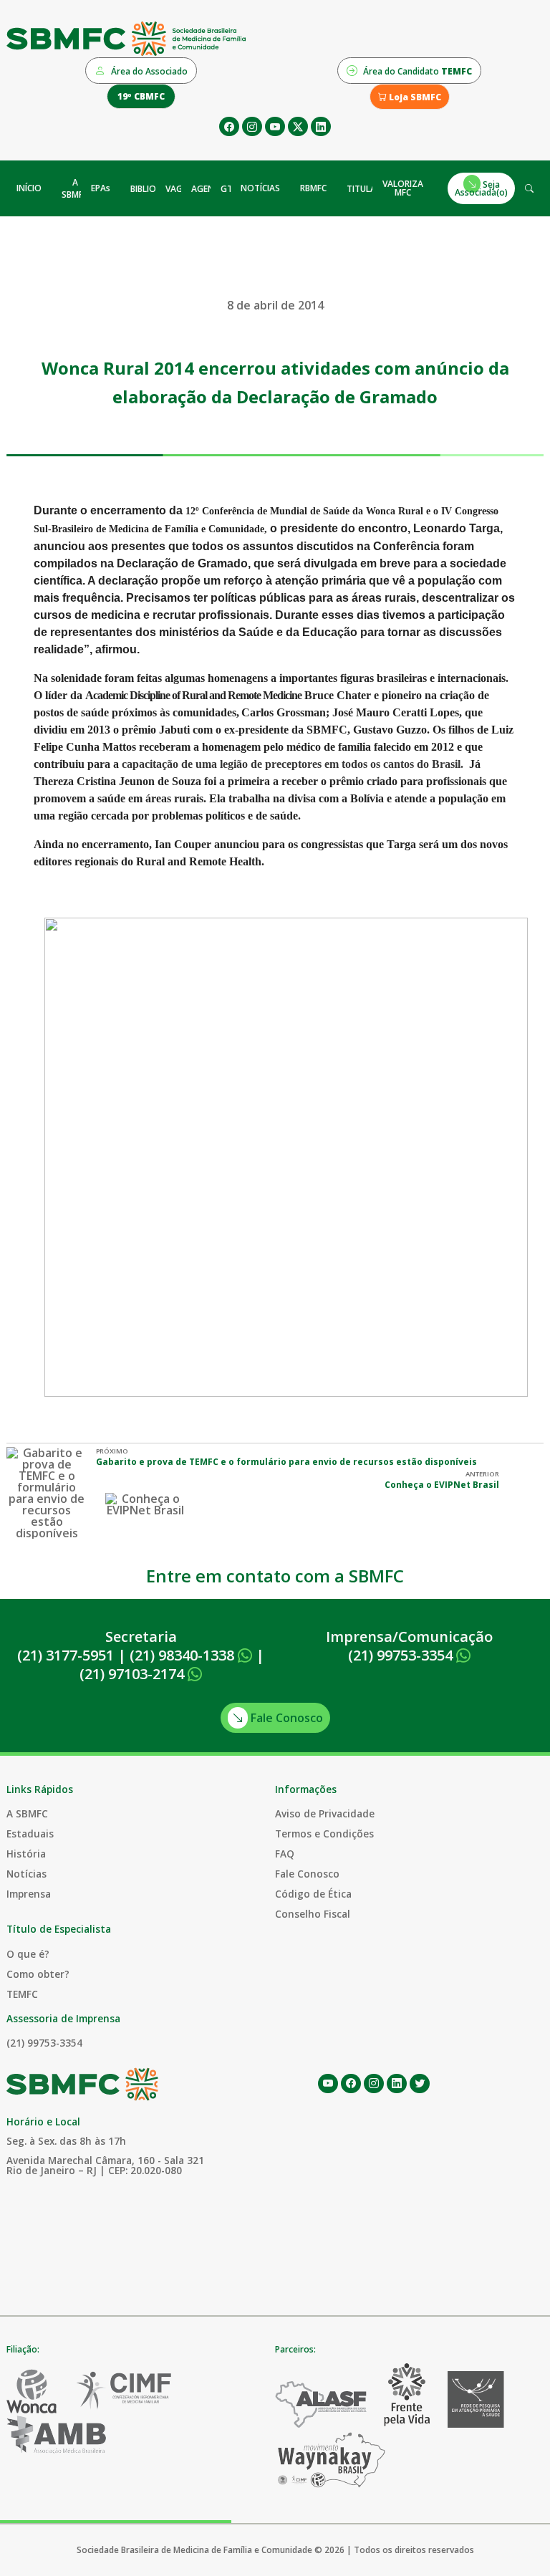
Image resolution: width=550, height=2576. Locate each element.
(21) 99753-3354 (402, 1655)
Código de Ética (313, 1894)
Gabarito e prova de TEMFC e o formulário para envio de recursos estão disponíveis (286, 1462)
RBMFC (313, 188)
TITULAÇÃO (370, 189)
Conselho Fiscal (313, 1914)
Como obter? (38, 1974)
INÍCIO (29, 188)
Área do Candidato (416, 71)
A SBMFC (75, 188)
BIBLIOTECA (154, 189)
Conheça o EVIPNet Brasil (442, 1485)
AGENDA (209, 189)
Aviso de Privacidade (325, 1813)
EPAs (101, 188)
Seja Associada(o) (481, 188)
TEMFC (22, 1994)
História (26, 1854)
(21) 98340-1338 (184, 1655)
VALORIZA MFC (403, 188)
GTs (229, 189)
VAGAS (179, 189)
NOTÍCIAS (260, 188)
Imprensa (29, 1894)
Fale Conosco (285, 1718)
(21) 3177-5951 (66, 1655)
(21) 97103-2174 (134, 1674)
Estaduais (30, 1834)
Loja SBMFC (414, 97)
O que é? (28, 1954)
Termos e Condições (324, 1834)
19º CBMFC (141, 96)
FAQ (285, 1854)
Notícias (26, 1874)
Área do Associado (148, 71)
